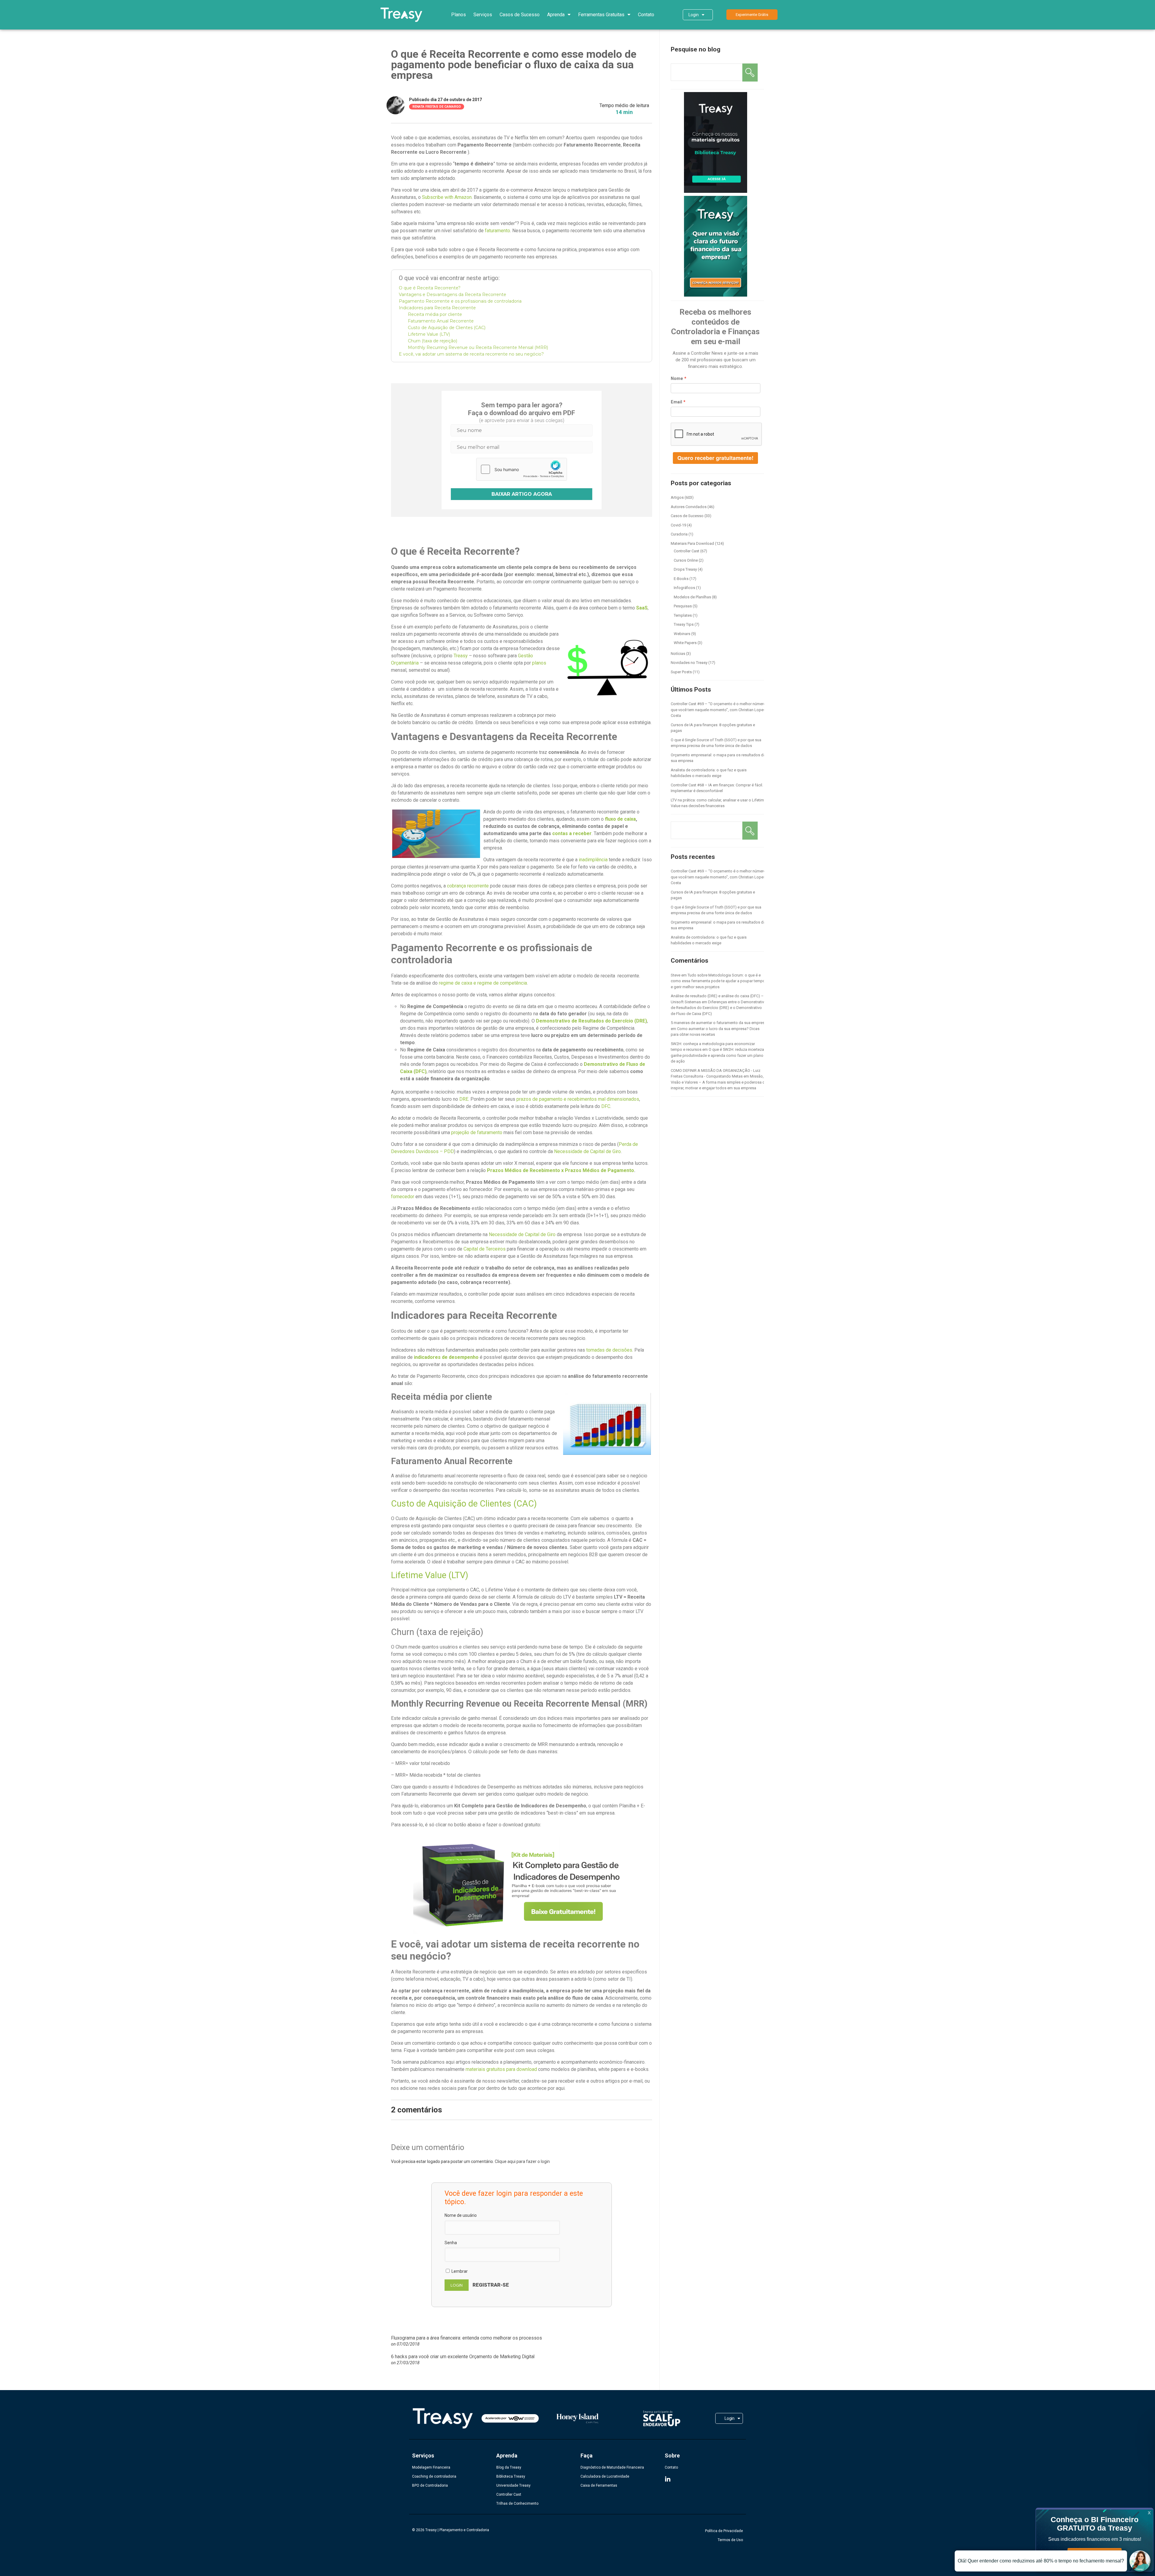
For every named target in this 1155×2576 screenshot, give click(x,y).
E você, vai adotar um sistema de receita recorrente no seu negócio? (471, 354)
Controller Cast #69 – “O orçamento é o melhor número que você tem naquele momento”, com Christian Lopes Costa (718, 710)
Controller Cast (687, 551)
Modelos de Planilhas (692, 597)
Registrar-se (491, 2285)
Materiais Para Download (692, 543)
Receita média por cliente (435, 314)
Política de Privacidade (724, 2531)
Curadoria (679, 534)
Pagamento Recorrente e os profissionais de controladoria (460, 301)
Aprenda (556, 15)
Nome (677, 378)
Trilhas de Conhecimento (517, 2504)
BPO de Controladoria (430, 2485)
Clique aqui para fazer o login (522, 2161)
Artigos (677, 497)
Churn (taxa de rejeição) (433, 341)
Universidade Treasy (513, 2485)
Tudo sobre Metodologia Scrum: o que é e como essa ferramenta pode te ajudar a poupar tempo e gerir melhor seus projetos (718, 981)
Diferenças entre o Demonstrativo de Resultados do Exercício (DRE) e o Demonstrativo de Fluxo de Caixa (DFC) (719, 1008)
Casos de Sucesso (520, 15)
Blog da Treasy (509, 2467)
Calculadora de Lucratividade (605, 2476)
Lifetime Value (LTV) (429, 334)
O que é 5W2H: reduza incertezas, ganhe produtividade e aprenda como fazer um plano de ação (719, 1055)
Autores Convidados (689, 507)
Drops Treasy (685, 569)
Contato (646, 15)
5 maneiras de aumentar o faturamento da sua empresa (719, 1023)
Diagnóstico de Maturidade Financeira (612, 2467)
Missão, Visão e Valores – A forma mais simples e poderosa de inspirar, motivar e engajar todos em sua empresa (719, 1082)
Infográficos (684, 588)
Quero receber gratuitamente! (715, 458)
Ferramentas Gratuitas (601, 15)
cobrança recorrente (468, 886)
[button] (752, 15)
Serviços (483, 15)
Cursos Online (686, 560)
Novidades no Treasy (689, 663)
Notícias (678, 654)
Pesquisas (683, 606)
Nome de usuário (461, 2215)
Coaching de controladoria (434, 2476)
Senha (451, 2243)
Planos (459, 15)
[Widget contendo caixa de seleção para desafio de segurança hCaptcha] (522, 469)
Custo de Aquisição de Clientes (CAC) (447, 328)
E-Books (681, 579)
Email (676, 402)
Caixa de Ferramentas (599, 2485)
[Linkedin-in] (668, 2479)
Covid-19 (678, 525)
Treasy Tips (684, 624)
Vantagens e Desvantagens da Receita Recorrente (453, 295)
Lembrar (459, 2271)
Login (694, 15)
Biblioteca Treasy (511, 2476)
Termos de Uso (730, 2540)
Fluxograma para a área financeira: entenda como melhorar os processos (467, 2338)
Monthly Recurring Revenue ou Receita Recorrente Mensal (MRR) (478, 347)
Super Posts (681, 672)
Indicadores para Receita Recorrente (437, 308)
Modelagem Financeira (431, 2467)
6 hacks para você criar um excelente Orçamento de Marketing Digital (463, 2357)
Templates (683, 615)
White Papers (685, 643)
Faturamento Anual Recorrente (441, 321)
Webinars (682, 634)
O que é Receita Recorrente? (430, 288)
